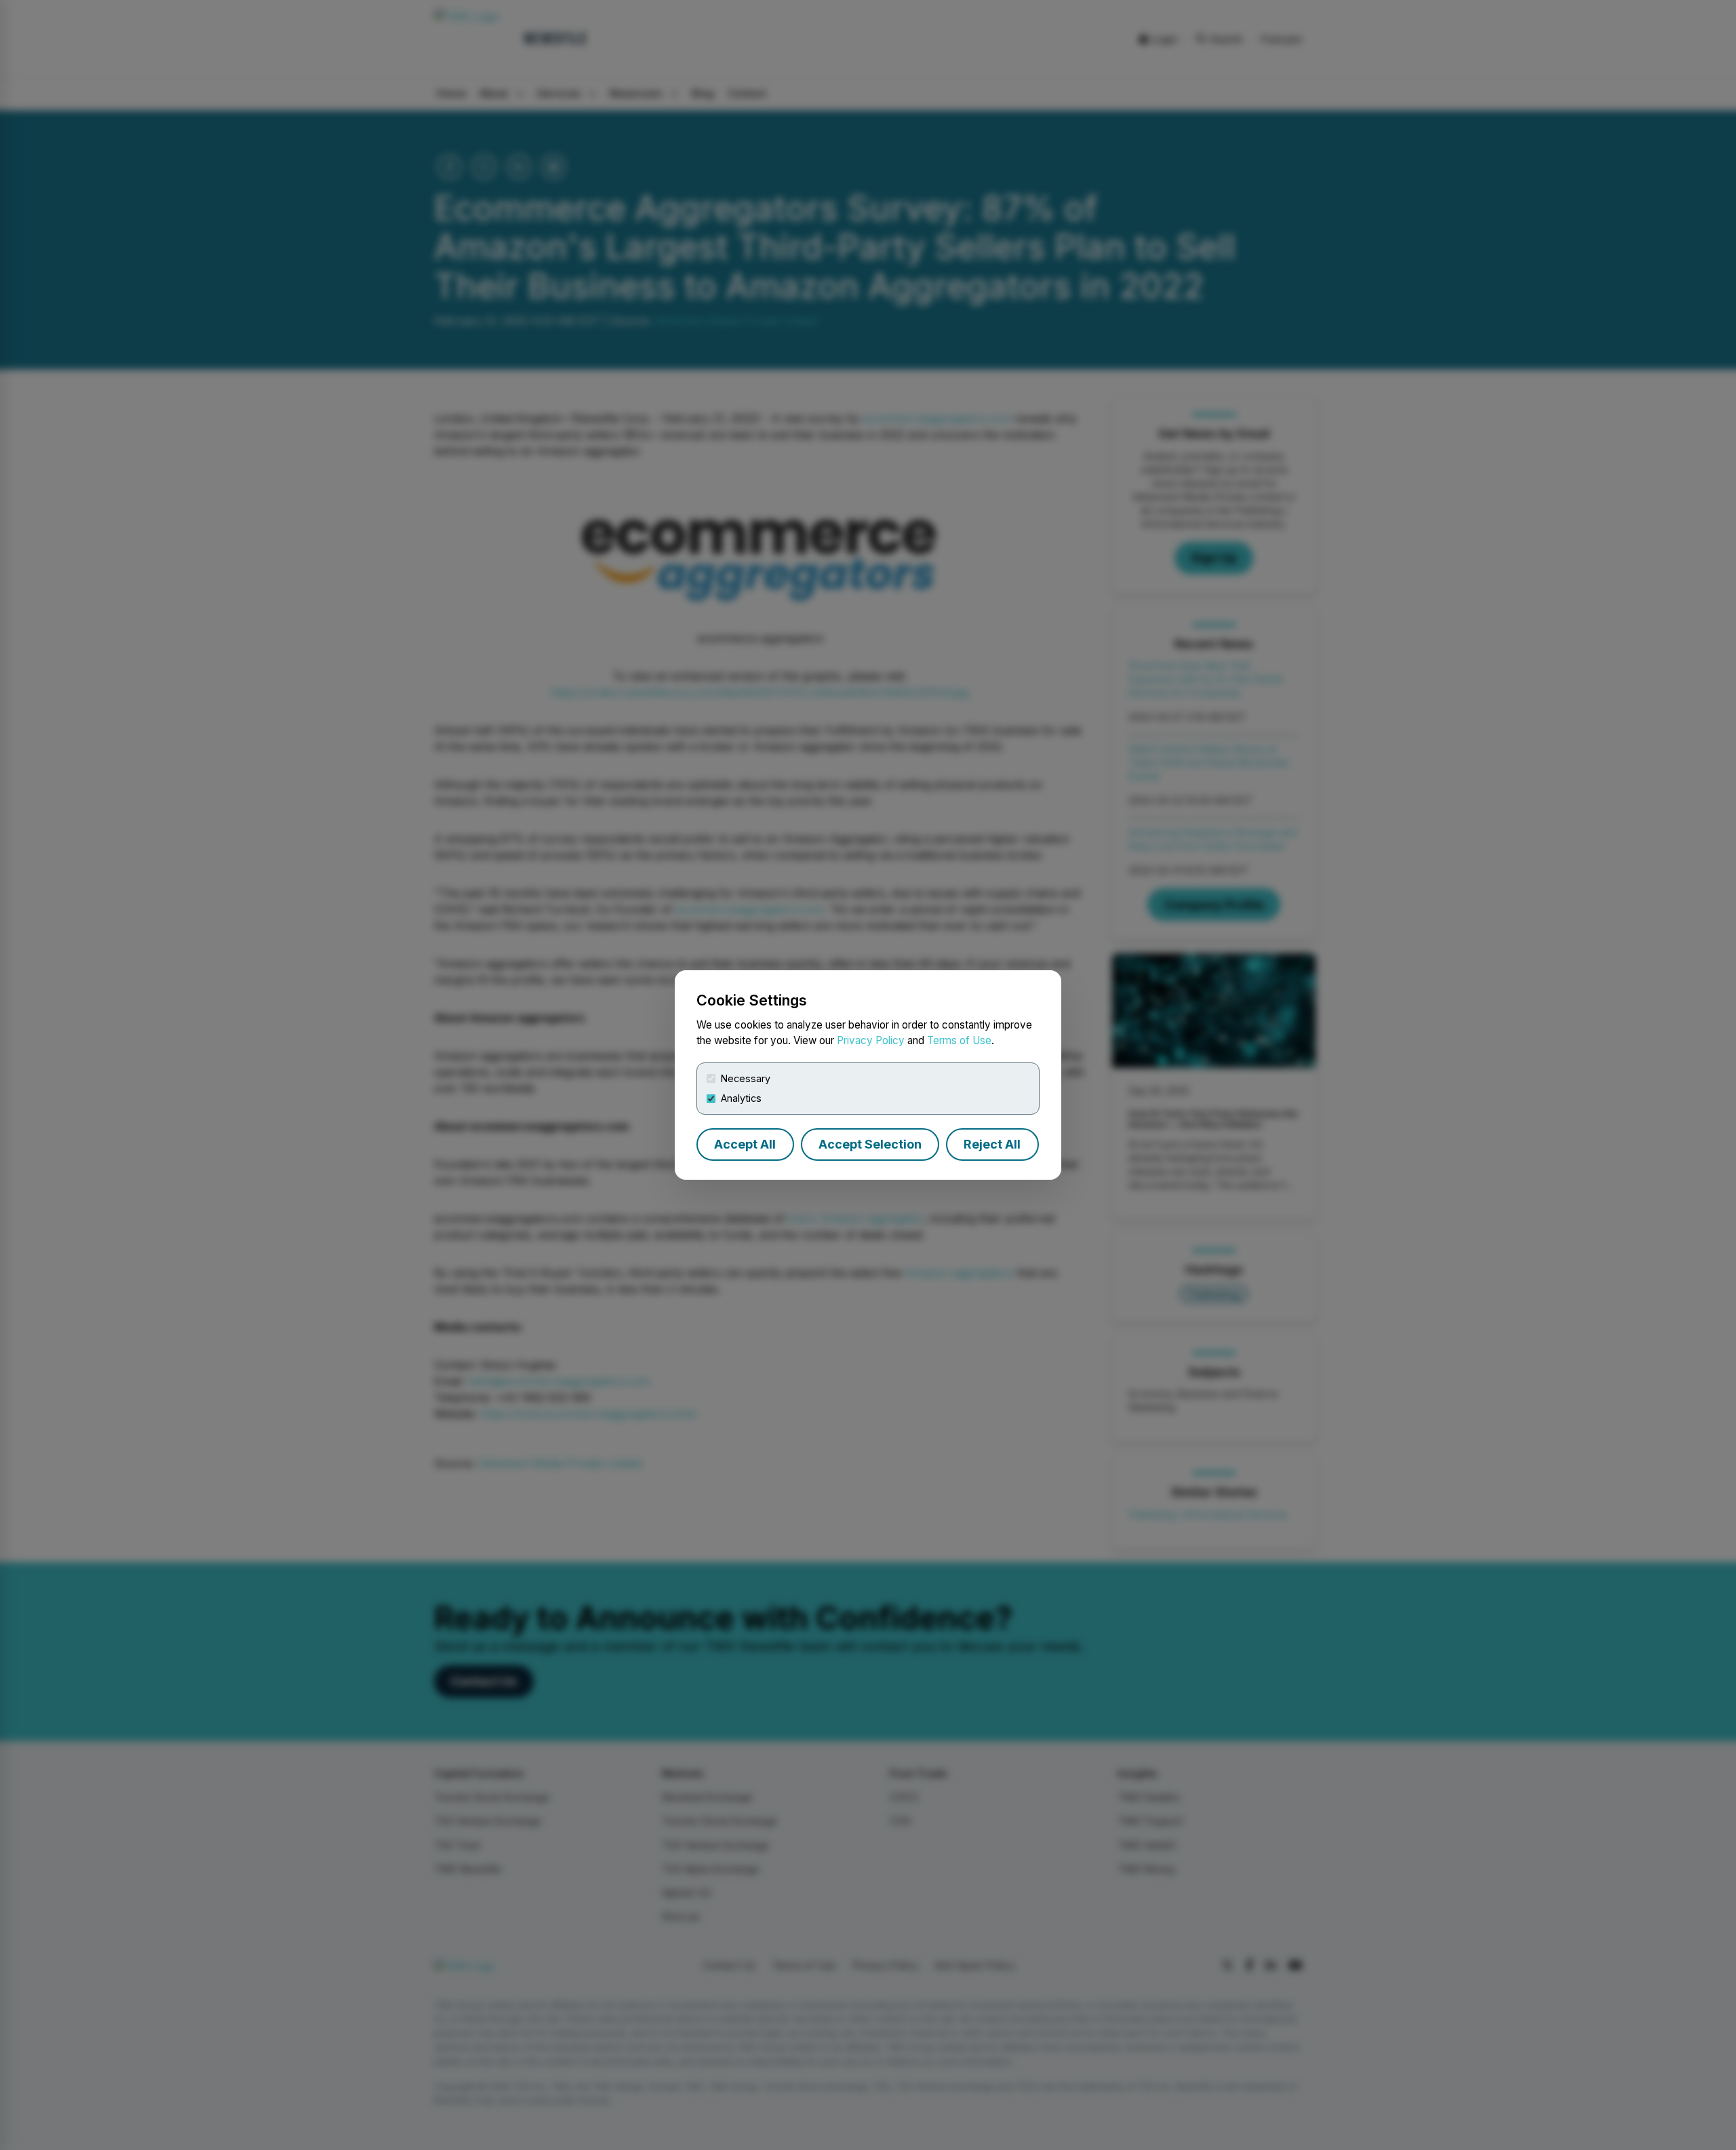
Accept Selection (870, 1144)
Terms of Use (959, 1040)
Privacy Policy (871, 1040)
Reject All (992, 1144)
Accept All (745, 1144)
